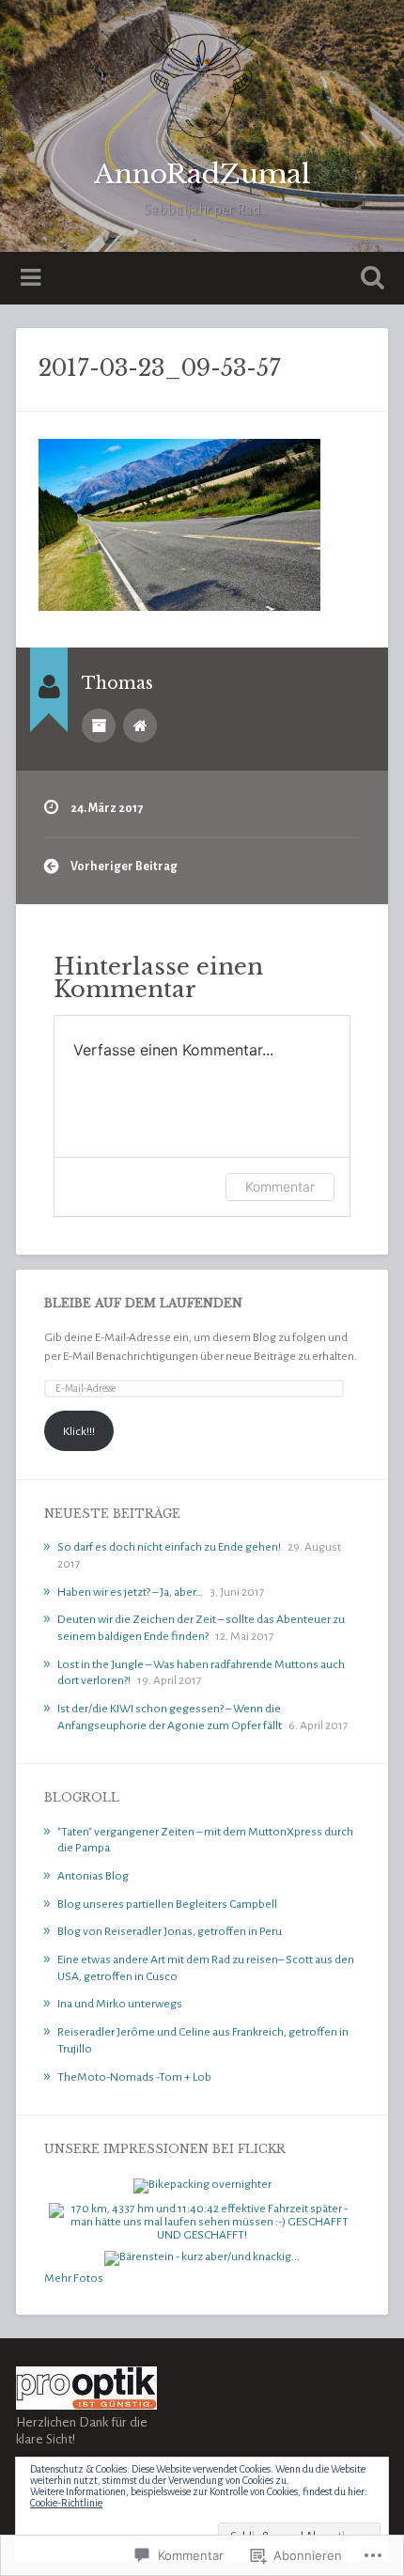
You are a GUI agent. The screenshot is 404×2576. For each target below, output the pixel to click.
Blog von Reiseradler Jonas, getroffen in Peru (170, 1931)
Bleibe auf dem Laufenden (143, 1303)
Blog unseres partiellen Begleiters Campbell (167, 1904)
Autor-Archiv (99, 726)
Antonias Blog (93, 1876)
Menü (33, 278)
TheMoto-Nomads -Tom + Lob (134, 2077)
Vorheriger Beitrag (124, 866)
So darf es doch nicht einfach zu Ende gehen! (169, 1547)
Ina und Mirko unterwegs (120, 2004)
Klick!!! (79, 1431)
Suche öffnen (369, 280)
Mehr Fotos (74, 2278)
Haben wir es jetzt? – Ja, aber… (130, 1592)
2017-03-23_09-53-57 (160, 368)
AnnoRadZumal (202, 174)
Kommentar (280, 1187)
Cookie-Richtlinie (66, 2503)
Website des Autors (140, 726)
